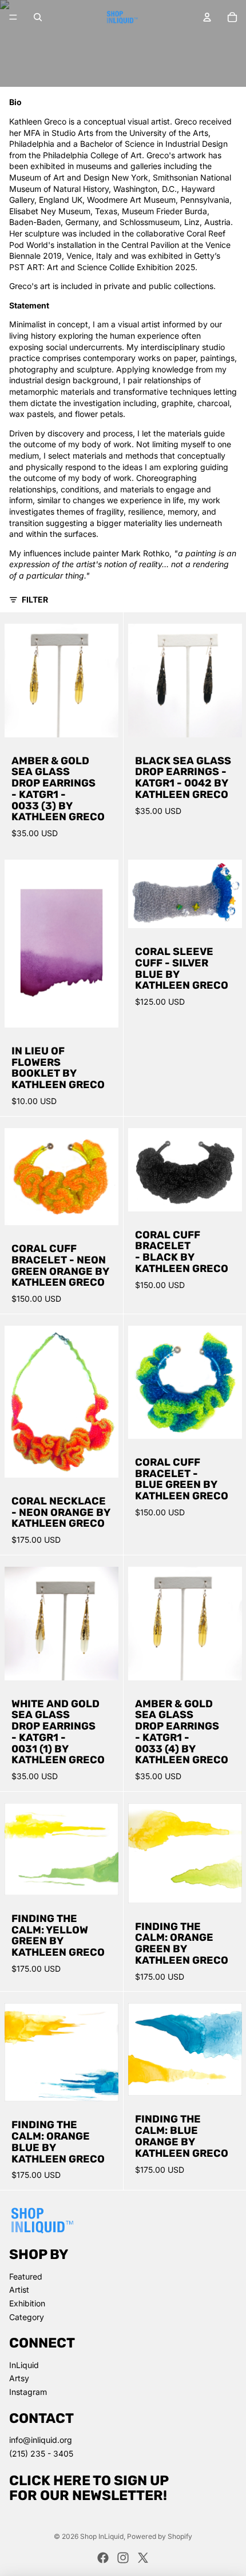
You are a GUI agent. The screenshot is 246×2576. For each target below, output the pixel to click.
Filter (35, 599)
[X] (143, 2558)
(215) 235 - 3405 (41, 2453)
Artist (19, 2290)
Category (27, 2317)
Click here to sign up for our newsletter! (89, 2488)
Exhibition (27, 2303)
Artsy (19, 2378)
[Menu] (13, 17)
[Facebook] (103, 2558)
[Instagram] (123, 2558)
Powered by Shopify (160, 2536)
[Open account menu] (207, 17)
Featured (26, 2276)
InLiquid (24, 2365)
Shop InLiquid (102, 2536)
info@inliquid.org (41, 2440)
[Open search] (38, 17)
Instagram (28, 2392)
